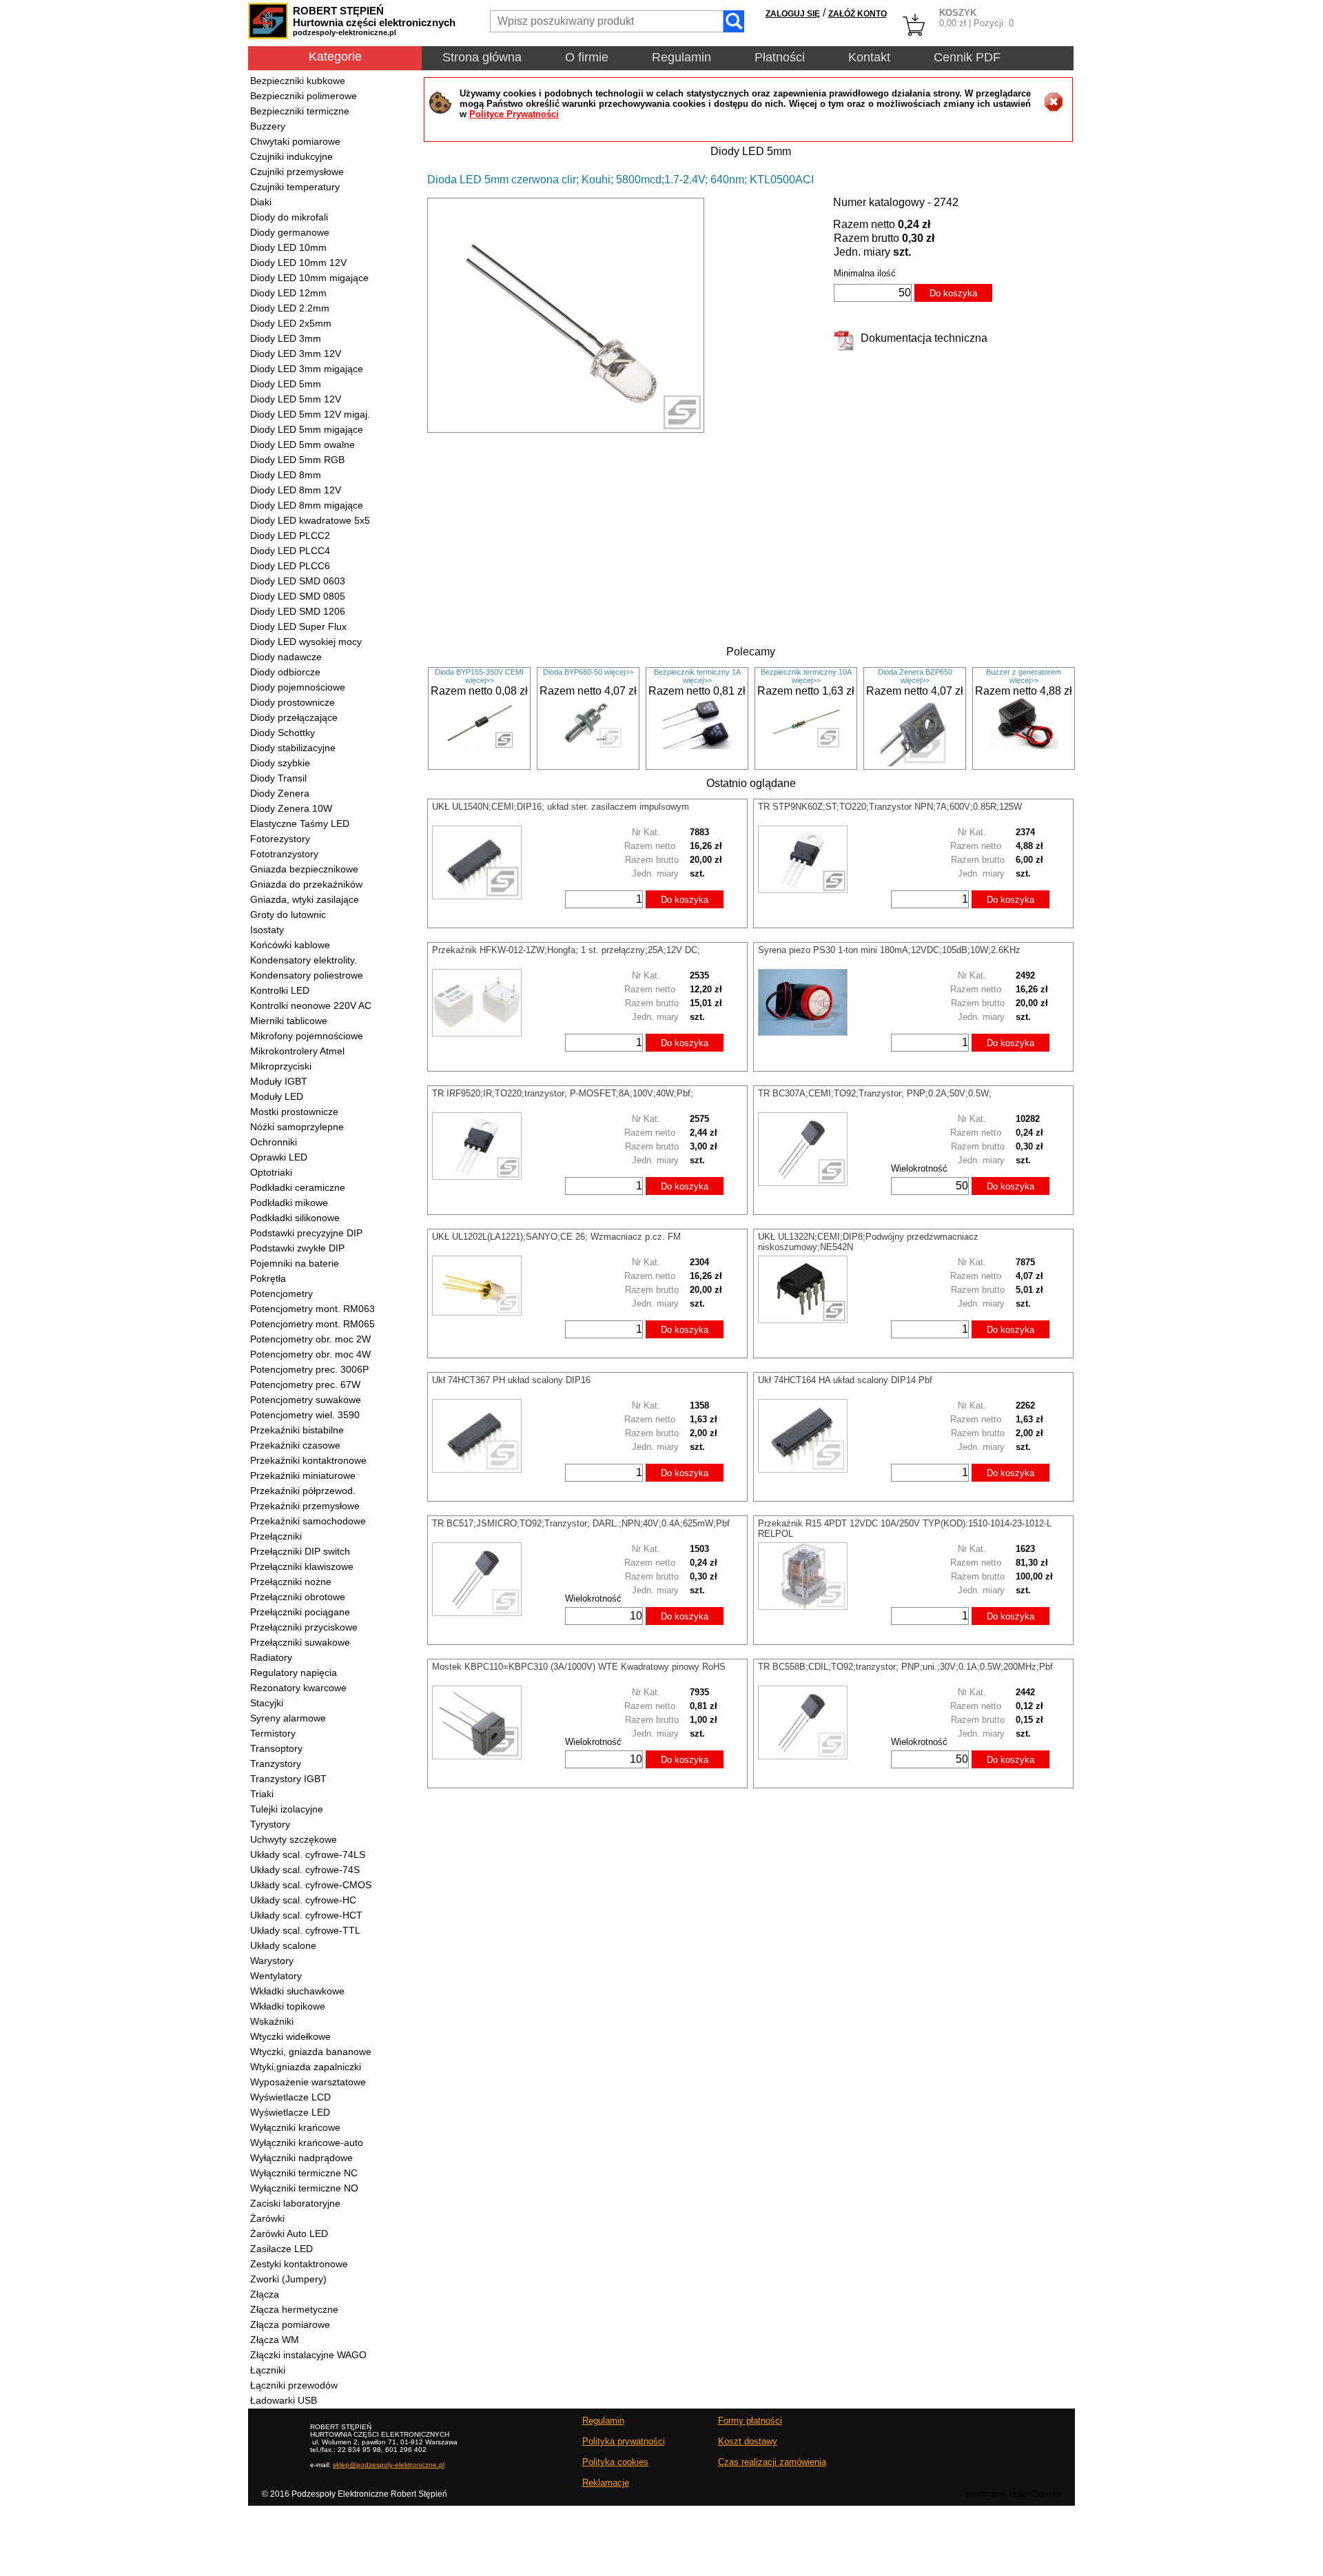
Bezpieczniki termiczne (300, 111)
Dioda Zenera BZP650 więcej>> (915, 676)
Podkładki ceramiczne (298, 1187)
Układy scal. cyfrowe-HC (303, 1900)
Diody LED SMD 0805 (298, 596)
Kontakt (869, 57)
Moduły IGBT (279, 1081)
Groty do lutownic (288, 914)
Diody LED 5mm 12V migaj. (310, 414)
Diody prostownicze (293, 702)
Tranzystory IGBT (288, 1779)
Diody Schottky (283, 733)
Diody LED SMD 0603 (298, 581)
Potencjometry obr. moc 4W (310, 1354)
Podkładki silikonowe (295, 1218)
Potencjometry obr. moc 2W (310, 1339)
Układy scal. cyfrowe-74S (305, 1870)
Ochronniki (274, 1142)
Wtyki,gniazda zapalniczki (306, 2067)
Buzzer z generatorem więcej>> (1024, 676)
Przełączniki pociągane (300, 1612)
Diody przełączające (294, 717)
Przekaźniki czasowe (295, 1445)
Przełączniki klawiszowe (302, 1566)
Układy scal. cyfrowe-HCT (306, 1915)
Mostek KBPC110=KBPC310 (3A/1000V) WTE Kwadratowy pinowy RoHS (579, 1667)
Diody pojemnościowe (298, 687)
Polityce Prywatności (514, 114)
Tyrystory (270, 1824)
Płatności (780, 57)
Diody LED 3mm (286, 338)
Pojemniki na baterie (295, 1263)
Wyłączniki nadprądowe (301, 2158)
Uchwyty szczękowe (294, 1839)
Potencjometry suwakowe (306, 1400)
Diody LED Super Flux (298, 626)
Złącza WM (275, 2340)
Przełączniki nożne (291, 1582)
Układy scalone (283, 1945)
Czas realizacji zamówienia (772, 2462)
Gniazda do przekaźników (306, 884)
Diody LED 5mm (286, 384)
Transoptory (276, 1748)
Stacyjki (267, 1703)
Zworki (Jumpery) (288, 2279)
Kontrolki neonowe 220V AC (311, 1005)
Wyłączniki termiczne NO (304, 2188)
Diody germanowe (290, 232)
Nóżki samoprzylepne (297, 1127)
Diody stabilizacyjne (293, 748)
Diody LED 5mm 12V (296, 399)
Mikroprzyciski (281, 1066)
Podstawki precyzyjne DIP (306, 1233)
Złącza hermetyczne (294, 2309)
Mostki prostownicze (294, 1112)
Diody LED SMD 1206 (298, 611)
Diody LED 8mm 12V (296, 490)
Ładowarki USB (284, 2400)
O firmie (587, 57)
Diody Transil (278, 778)
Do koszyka (953, 293)
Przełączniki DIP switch (300, 1551)
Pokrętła (268, 1278)
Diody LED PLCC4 (290, 551)
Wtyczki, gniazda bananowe (311, 2052)
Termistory (273, 1733)
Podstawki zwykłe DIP (297, 1248)
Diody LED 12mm (288, 293)
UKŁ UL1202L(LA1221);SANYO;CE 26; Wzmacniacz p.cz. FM (556, 1237)
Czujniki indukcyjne (291, 156)
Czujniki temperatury (295, 187)
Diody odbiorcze (285, 672)
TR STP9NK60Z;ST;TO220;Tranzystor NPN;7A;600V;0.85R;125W (890, 807)
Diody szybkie (280, 763)
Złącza (265, 2294)
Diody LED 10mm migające (309, 278)
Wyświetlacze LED (290, 2112)
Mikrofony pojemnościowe (307, 1036)
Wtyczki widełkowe (290, 2036)
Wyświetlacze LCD (290, 2097)
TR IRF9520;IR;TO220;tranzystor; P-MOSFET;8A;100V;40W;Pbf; (563, 1093)
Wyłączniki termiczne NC (304, 2173)
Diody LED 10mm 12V (298, 263)
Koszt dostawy (748, 2441)
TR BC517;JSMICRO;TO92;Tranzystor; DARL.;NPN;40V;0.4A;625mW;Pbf (581, 1523)
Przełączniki (276, 1536)
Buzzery (268, 126)
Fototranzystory (284, 854)
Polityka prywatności (624, 2441)
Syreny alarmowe (288, 1718)
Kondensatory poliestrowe (307, 975)
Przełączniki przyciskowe (304, 1627)
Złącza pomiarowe (290, 2324)
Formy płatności (750, 2421)
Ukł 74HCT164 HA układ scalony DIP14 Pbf (845, 1380)
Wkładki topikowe (288, 2006)
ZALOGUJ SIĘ (793, 14)
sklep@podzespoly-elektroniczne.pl (389, 2465)
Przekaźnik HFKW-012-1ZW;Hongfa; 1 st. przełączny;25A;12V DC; (566, 950)
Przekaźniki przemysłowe (305, 1506)
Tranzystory (276, 1764)
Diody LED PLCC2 (290, 535)
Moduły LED (277, 1096)
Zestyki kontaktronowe (299, 2264)
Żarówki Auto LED (289, 2233)
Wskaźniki (272, 2021)
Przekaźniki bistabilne (297, 1430)
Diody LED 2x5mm (291, 323)
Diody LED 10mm (288, 247)
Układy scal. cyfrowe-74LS (308, 1854)
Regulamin (681, 57)
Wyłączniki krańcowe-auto (307, 2143)
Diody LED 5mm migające (307, 429)
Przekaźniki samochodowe (308, 1521)
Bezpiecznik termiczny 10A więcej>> (806, 676)
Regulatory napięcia (294, 1673)
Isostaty (267, 930)
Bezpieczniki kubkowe (298, 81)
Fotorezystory (280, 839)
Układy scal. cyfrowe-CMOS (311, 1885)
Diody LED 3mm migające (307, 369)
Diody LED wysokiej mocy (306, 642)
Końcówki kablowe (290, 945)
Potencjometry (281, 1294)
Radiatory (271, 1657)
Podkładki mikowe (289, 1203)
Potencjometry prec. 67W (305, 1384)
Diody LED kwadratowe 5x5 (310, 520)
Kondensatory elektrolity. (304, 960)
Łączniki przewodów (294, 2385)
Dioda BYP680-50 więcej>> (588, 672)
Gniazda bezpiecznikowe (304, 869)
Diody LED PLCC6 (290, 566)
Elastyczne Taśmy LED (300, 824)
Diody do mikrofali (289, 217)
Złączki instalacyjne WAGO (308, 2355)
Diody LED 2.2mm (290, 308)
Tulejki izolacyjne (287, 1809)
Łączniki (268, 2370)
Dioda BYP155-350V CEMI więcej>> (479, 676)
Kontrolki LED (280, 990)
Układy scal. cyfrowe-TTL (305, 1930)
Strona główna (482, 57)
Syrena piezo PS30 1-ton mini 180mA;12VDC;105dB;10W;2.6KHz (889, 950)
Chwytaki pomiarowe (295, 141)
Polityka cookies (615, 2462)
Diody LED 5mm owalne (302, 444)
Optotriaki (271, 1172)
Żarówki (267, 2218)
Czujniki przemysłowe (297, 172)
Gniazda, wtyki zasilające (305, 899)
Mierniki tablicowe (289, 1021)
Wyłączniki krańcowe (295, 2127)
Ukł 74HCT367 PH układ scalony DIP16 (511, 1380)
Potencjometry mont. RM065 (312, 1324)
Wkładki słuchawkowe (297, 1991)
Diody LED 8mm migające (307, 505)
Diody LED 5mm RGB (297, 460)
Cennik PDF (967, 57)
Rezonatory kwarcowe (298, 1688)
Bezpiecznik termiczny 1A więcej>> (697, 676)
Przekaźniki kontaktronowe (308, 1460)
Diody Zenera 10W (291, 808)
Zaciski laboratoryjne (295, 2203)
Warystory (272, 1961)
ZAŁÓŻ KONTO (858, 14)
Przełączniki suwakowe (300, 1642)
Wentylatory (276, 1976)
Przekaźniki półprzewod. (303, 1491)
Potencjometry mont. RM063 (312, 1309)
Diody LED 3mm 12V (296, 354)
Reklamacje (606, 2483)
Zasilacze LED (281, 2249)
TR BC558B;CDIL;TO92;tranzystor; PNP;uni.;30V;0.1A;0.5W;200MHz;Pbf (905, 1667)
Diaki (261, 202)
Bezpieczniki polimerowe (304, 96)
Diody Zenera (280, 793)
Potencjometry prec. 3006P (309, 1369)
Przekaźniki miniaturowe (303, 1475)
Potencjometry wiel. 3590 (305, 1415)
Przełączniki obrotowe (298, 1597)
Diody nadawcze (286, 657)
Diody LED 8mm (286, 475)
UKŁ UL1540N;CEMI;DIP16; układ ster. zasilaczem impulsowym (561, 807)
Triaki (262, 1794)
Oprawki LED (279, 1157)
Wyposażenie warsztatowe (308, 2082)
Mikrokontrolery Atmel (297, 1051)
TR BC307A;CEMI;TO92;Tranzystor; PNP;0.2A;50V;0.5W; (875, 1093)
